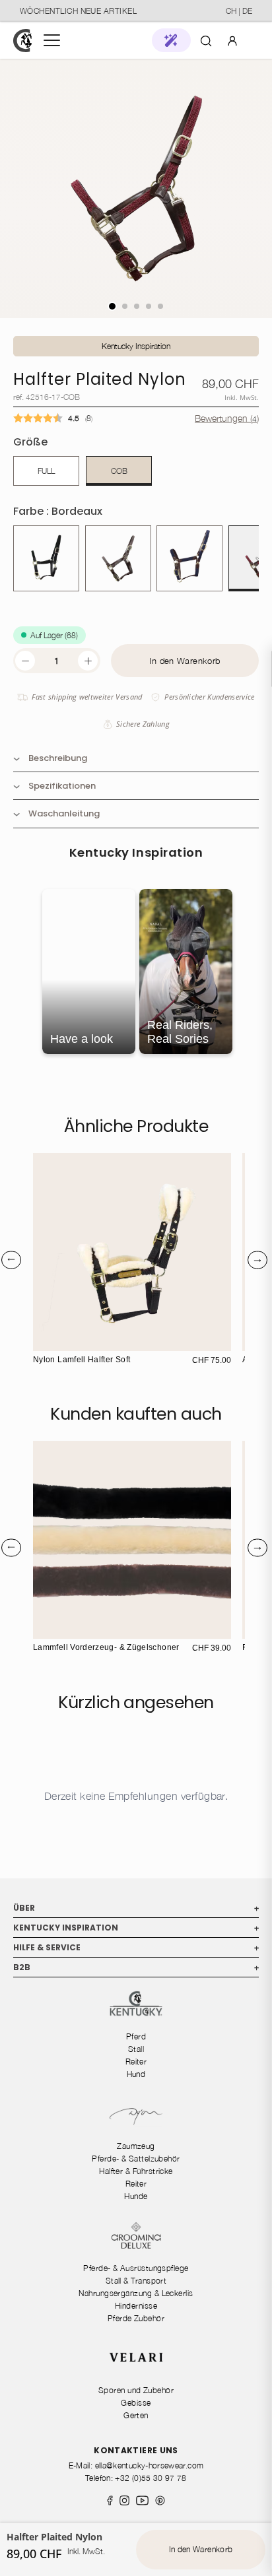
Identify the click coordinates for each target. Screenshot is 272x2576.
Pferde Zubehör (136, 2318)
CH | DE (239, 11)
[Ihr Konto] (232, 40)
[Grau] (118, 558)
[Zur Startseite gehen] (22, 41)
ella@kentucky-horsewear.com (150, 2465)
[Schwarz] (46, 558)
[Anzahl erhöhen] (88, 661)
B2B (136, 1967)
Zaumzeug (136, 2146)
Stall (136, 2049)
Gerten (136, 2415)
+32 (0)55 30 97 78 (151, 2478)
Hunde (136, 2196)
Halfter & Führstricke (136, 2171)
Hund (136, 2074)
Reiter (136, 2062)
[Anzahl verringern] (25, 661)
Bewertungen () (227, 417)
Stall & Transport (136, 2281)
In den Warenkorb (185, 661)
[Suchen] (206, 40)
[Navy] (189, 558)
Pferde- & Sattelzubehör (136, 2159)
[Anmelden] (232, 40)
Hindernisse (136, 2306)
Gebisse (136, 2403)
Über (136, 1908)
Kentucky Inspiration (136, 346)
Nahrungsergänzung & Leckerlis (136, 2293)
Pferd (136, 2036)
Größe (30, 442)
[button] (171, 40)
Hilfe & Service (136, 1947)
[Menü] (52, 40)
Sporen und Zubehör (136, 2390)
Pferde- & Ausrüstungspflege (136, 2268)
